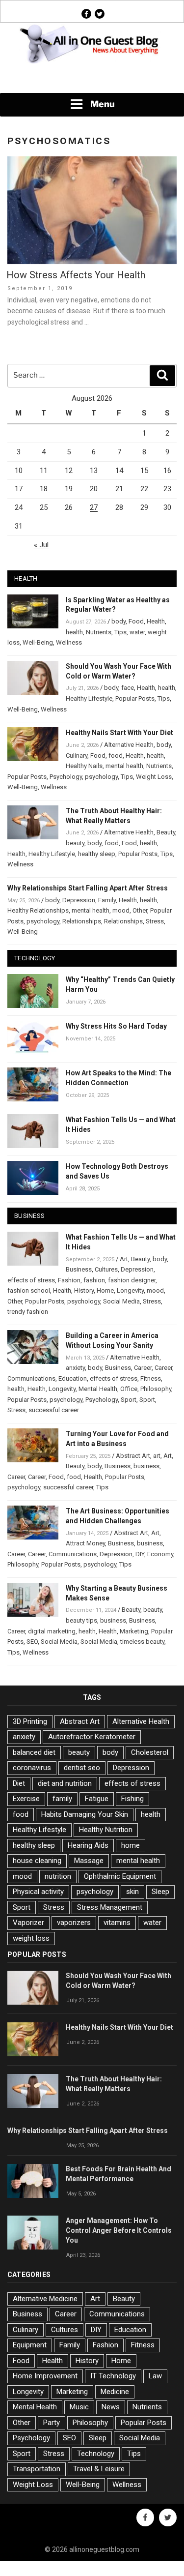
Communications (31, 1378)
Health (156, 621)
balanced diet (34, 1752)
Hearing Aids (88, 1845)
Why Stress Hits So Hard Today (116, 1026)
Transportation (37, 2469)
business (146, 1466)
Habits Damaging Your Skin (85, 1814)
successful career (54, 1410)
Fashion (69, 1280)
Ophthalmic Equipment (120, 1876)
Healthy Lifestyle (89, 698)
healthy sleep (97, 854)
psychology (101, 777)
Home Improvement (45, 2376)
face (128, 688)
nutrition (58, 1876)
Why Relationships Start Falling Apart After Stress (88, 888)
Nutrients (99, 632)
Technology (96, 2454)
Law (155, 2376)
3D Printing (30, 1721)
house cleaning (37, 1861)
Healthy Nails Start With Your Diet (119, 733)
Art (124, 1259)
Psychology (66, 777)
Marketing (134, 1631)
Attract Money (85, 1543)
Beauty (166, 832)
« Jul (41, 545)
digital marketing (52, 1631)
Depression (79, 900)
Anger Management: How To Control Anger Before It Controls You (119, 2230)
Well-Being (38, 642)
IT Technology (113, 2376)
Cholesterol (150, 1752)
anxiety (75, 1368)
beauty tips (81, 1620)
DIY (140, 1554)
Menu (103, 104)
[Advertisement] (92, 79)
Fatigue (97, 1799)
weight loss (31, 1938)
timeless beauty (142, 1642)
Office (129, 1389)
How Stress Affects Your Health (76, 275)
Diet (19, 1783)
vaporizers (74, 1923)
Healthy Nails (84, 766)
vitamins (117, 1923)
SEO (32, 1642)
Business (79, 1269)
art (157, 1456)
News (111, 2407)
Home (105, 1290)
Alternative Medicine (45, 2299)
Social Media (121, 1301)
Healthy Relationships (38, 910)
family (62, 1799)
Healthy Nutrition (106, 1830)
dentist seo (82, 1768)
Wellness (69, 642)
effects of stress (31, 1280)
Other (140, 910)
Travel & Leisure (99, 2469)
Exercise (26, 1799)
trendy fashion (28, 1312)
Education (73, 1378)
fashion (94, 1280)
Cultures (106, 1269)
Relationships (82, 921)
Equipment (30, 2345)
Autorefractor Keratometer (92, 1737)
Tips (120, 632)
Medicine (115, 2392)
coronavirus (32, 1768)
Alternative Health (129, 745)
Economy (160, 1554)
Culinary (77, 755)
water (137, 632)
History (84, 1290)
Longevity (130, 1290)
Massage (89, 1861)
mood (121, 910)
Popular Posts (135, 698)
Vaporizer (28, 1923)
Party (52, 2423)
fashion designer (132, 1280)
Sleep (160, 1892)
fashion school (29, 1290)
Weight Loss (154, 777)
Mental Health (98, 1389)
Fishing (132, 1799)
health (74, 632)
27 (94, 507)
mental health (124, 766)
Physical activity (38, 1892)
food (116, 755)
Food (136, 621)
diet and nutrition (65, 1783)
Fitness (151, 1378)
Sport (129, 1400)
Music (79, 2407)
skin (132, 1892)
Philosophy (156, 1389)
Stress (155, 921)
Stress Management (110, 1907)
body (118, 621)
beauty (75, 843)
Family (107, 900)
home (131, 1845)
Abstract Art (133, 1456)
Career (143, 1368)
